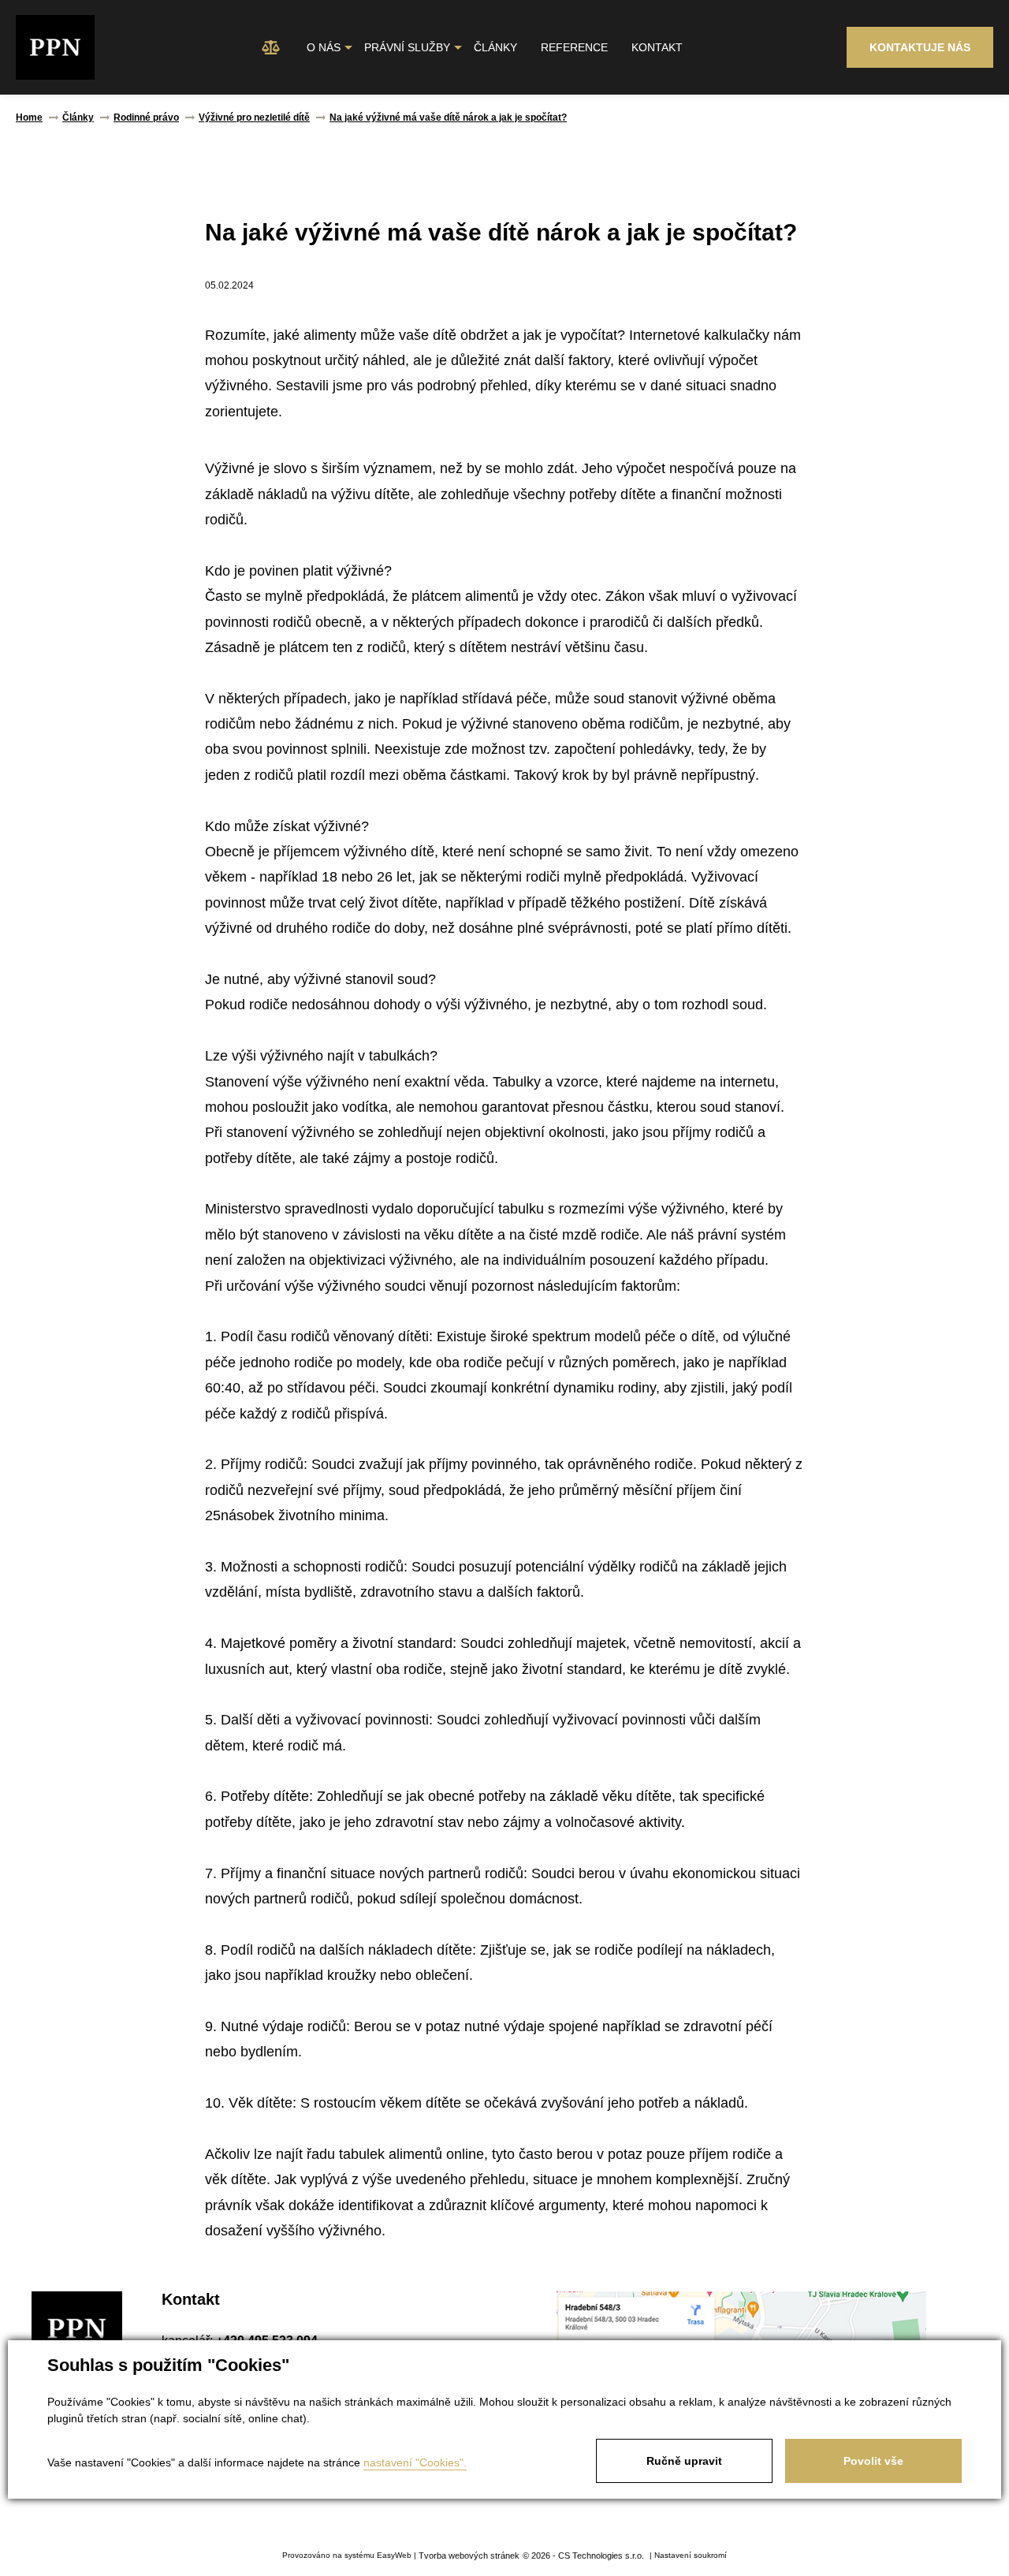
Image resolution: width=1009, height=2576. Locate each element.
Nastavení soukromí (691, 2555)
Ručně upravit (684, 2461)
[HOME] (271, 48)
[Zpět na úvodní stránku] (55, 48)
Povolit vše (873, 2461)
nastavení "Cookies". (415, 2462)
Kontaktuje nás (920, 47)
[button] (324, 48)
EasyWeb (394, 2555)
